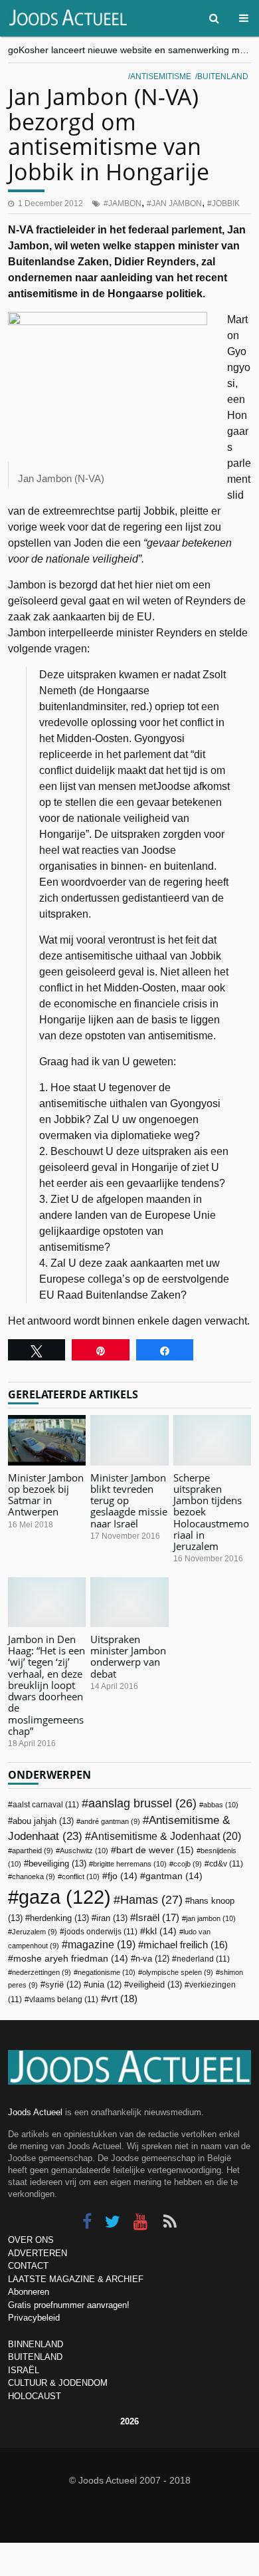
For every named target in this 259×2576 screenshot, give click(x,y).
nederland (203, 1959)
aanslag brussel (142, 1803)
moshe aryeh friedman (71, 1959)
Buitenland (223, 76)
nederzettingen (42, 1972)
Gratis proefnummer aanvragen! (69, 2305)
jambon (125, 203)
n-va (152, 1959)
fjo (123, 1876)
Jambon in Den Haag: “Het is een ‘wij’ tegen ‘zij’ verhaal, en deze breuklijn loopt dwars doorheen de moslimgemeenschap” (46, 1685)
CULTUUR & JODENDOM (58, 2383)
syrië (63, 1985)
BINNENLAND (36, 2344)
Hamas (151, 1899)
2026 (129, 2421)
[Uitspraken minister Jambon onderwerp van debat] (129, 1602)
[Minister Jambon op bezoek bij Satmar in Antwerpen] (47, 1440)
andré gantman (110, 1821)
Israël (157, 1917)
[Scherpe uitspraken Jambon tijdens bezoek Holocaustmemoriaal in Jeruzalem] (212, 1440)
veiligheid (155, 1985)
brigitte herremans (130, 1864)
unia (105, 1985)
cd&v (226, 1864)
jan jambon (177, 203)
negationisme (107, 1972)
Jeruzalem (35, 1932)
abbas (221, 1805)
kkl (161, 1931)
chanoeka (34, 1876)
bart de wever (155, 1850)
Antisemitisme (161, 76)
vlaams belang (64, 1999)
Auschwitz (84, 1851)
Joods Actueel (35, 2112)
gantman (174, 1876)
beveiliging (57, 1864)
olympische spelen (178, 1972)
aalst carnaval (46, 1805)
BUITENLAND (35, 2357)
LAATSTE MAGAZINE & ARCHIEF (76, 2279)
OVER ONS (31, 2240)
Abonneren (29, 2292)
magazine (102, 1945)
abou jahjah (43, 1821)
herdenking (59, 1918)
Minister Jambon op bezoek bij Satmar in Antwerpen (46, 1495)
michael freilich (186, 1945)
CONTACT (28, 2266)
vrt (122, 1998)
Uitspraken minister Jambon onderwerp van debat (128, 1656)
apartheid (33, 1851)
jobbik (226, 203)
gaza (65, 1897)
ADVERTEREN (38, 2253)
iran (112, 1918)
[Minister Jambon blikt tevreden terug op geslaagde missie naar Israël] (129, 1440)
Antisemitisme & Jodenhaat (166, 1836)
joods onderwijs (101, 1932)
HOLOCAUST (35, 2396)
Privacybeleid (34, 2318)
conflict (81, 1876)
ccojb (188, 1864)
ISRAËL (24, 2370)
